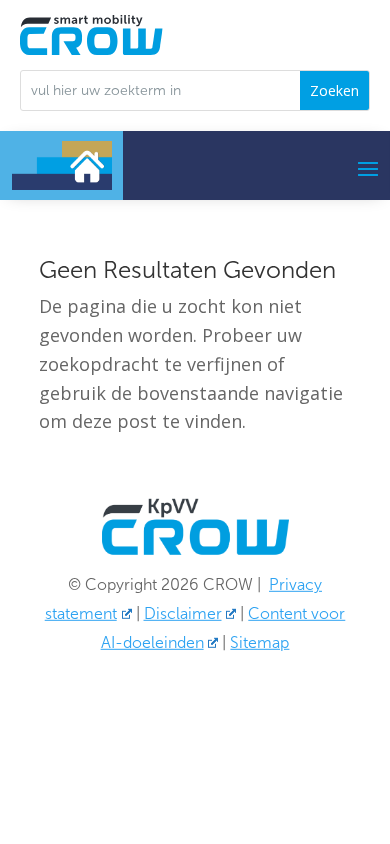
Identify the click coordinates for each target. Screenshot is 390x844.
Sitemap (259, 642)
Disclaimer (183, 613)
